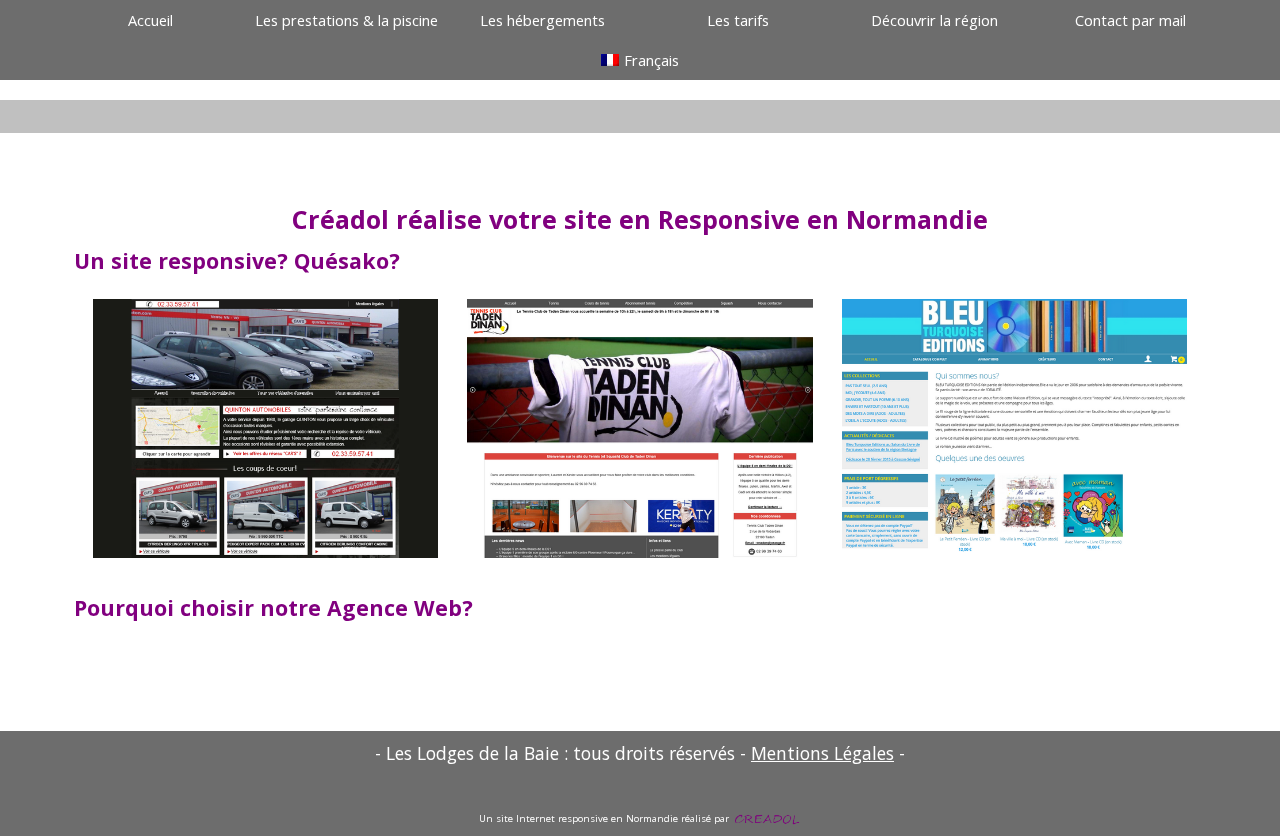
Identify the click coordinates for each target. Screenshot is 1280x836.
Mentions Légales (822, 753)
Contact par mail (1130, 20)
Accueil (150, 20)
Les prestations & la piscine (346, 20)
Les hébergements (542, 20)
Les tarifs (738, 20)
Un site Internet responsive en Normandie (578, 818)
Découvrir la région (934, 20)
